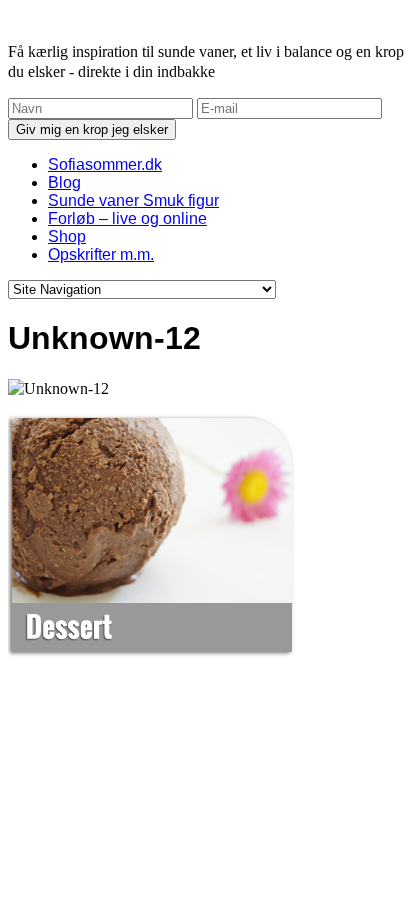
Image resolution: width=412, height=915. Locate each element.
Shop (67, 236)
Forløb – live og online (127, 218)
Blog (64, 182)
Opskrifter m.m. (101, 254)
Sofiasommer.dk (105, 164)
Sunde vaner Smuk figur (133, 200)
